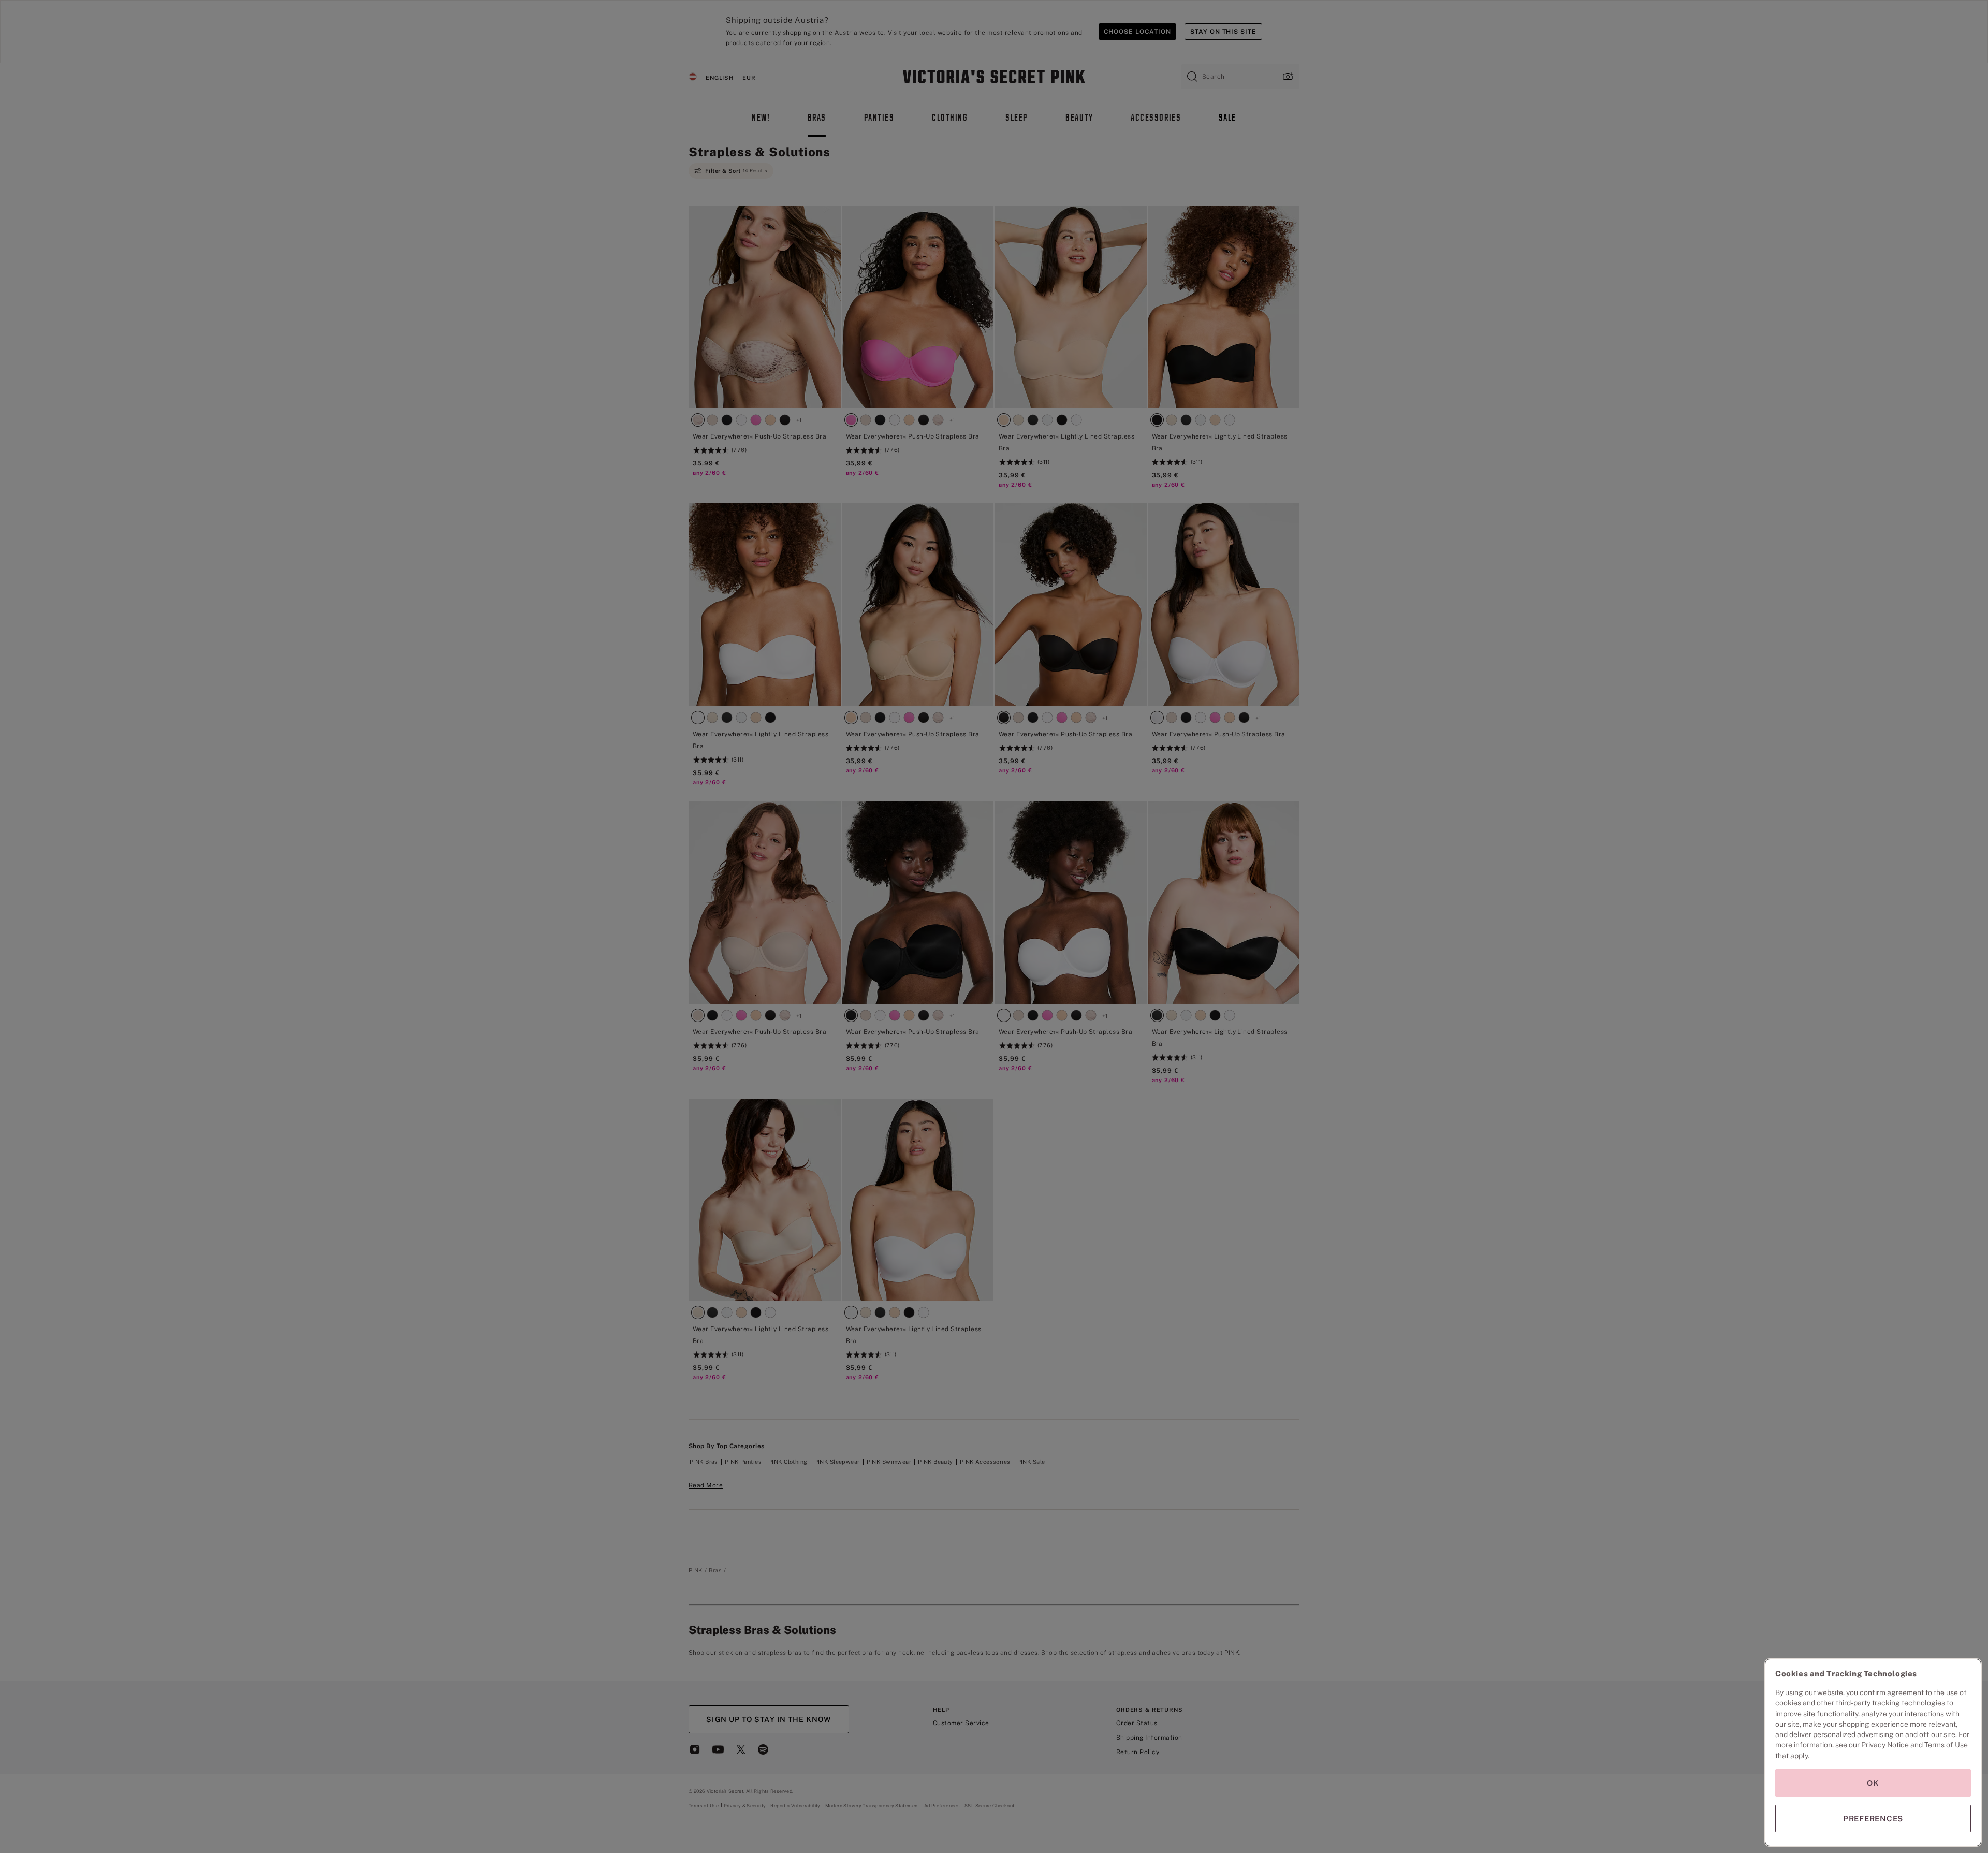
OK (1873, 1783)
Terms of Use (1946, 1745)
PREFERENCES (1873, 1819)
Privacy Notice (1885, 1745)
